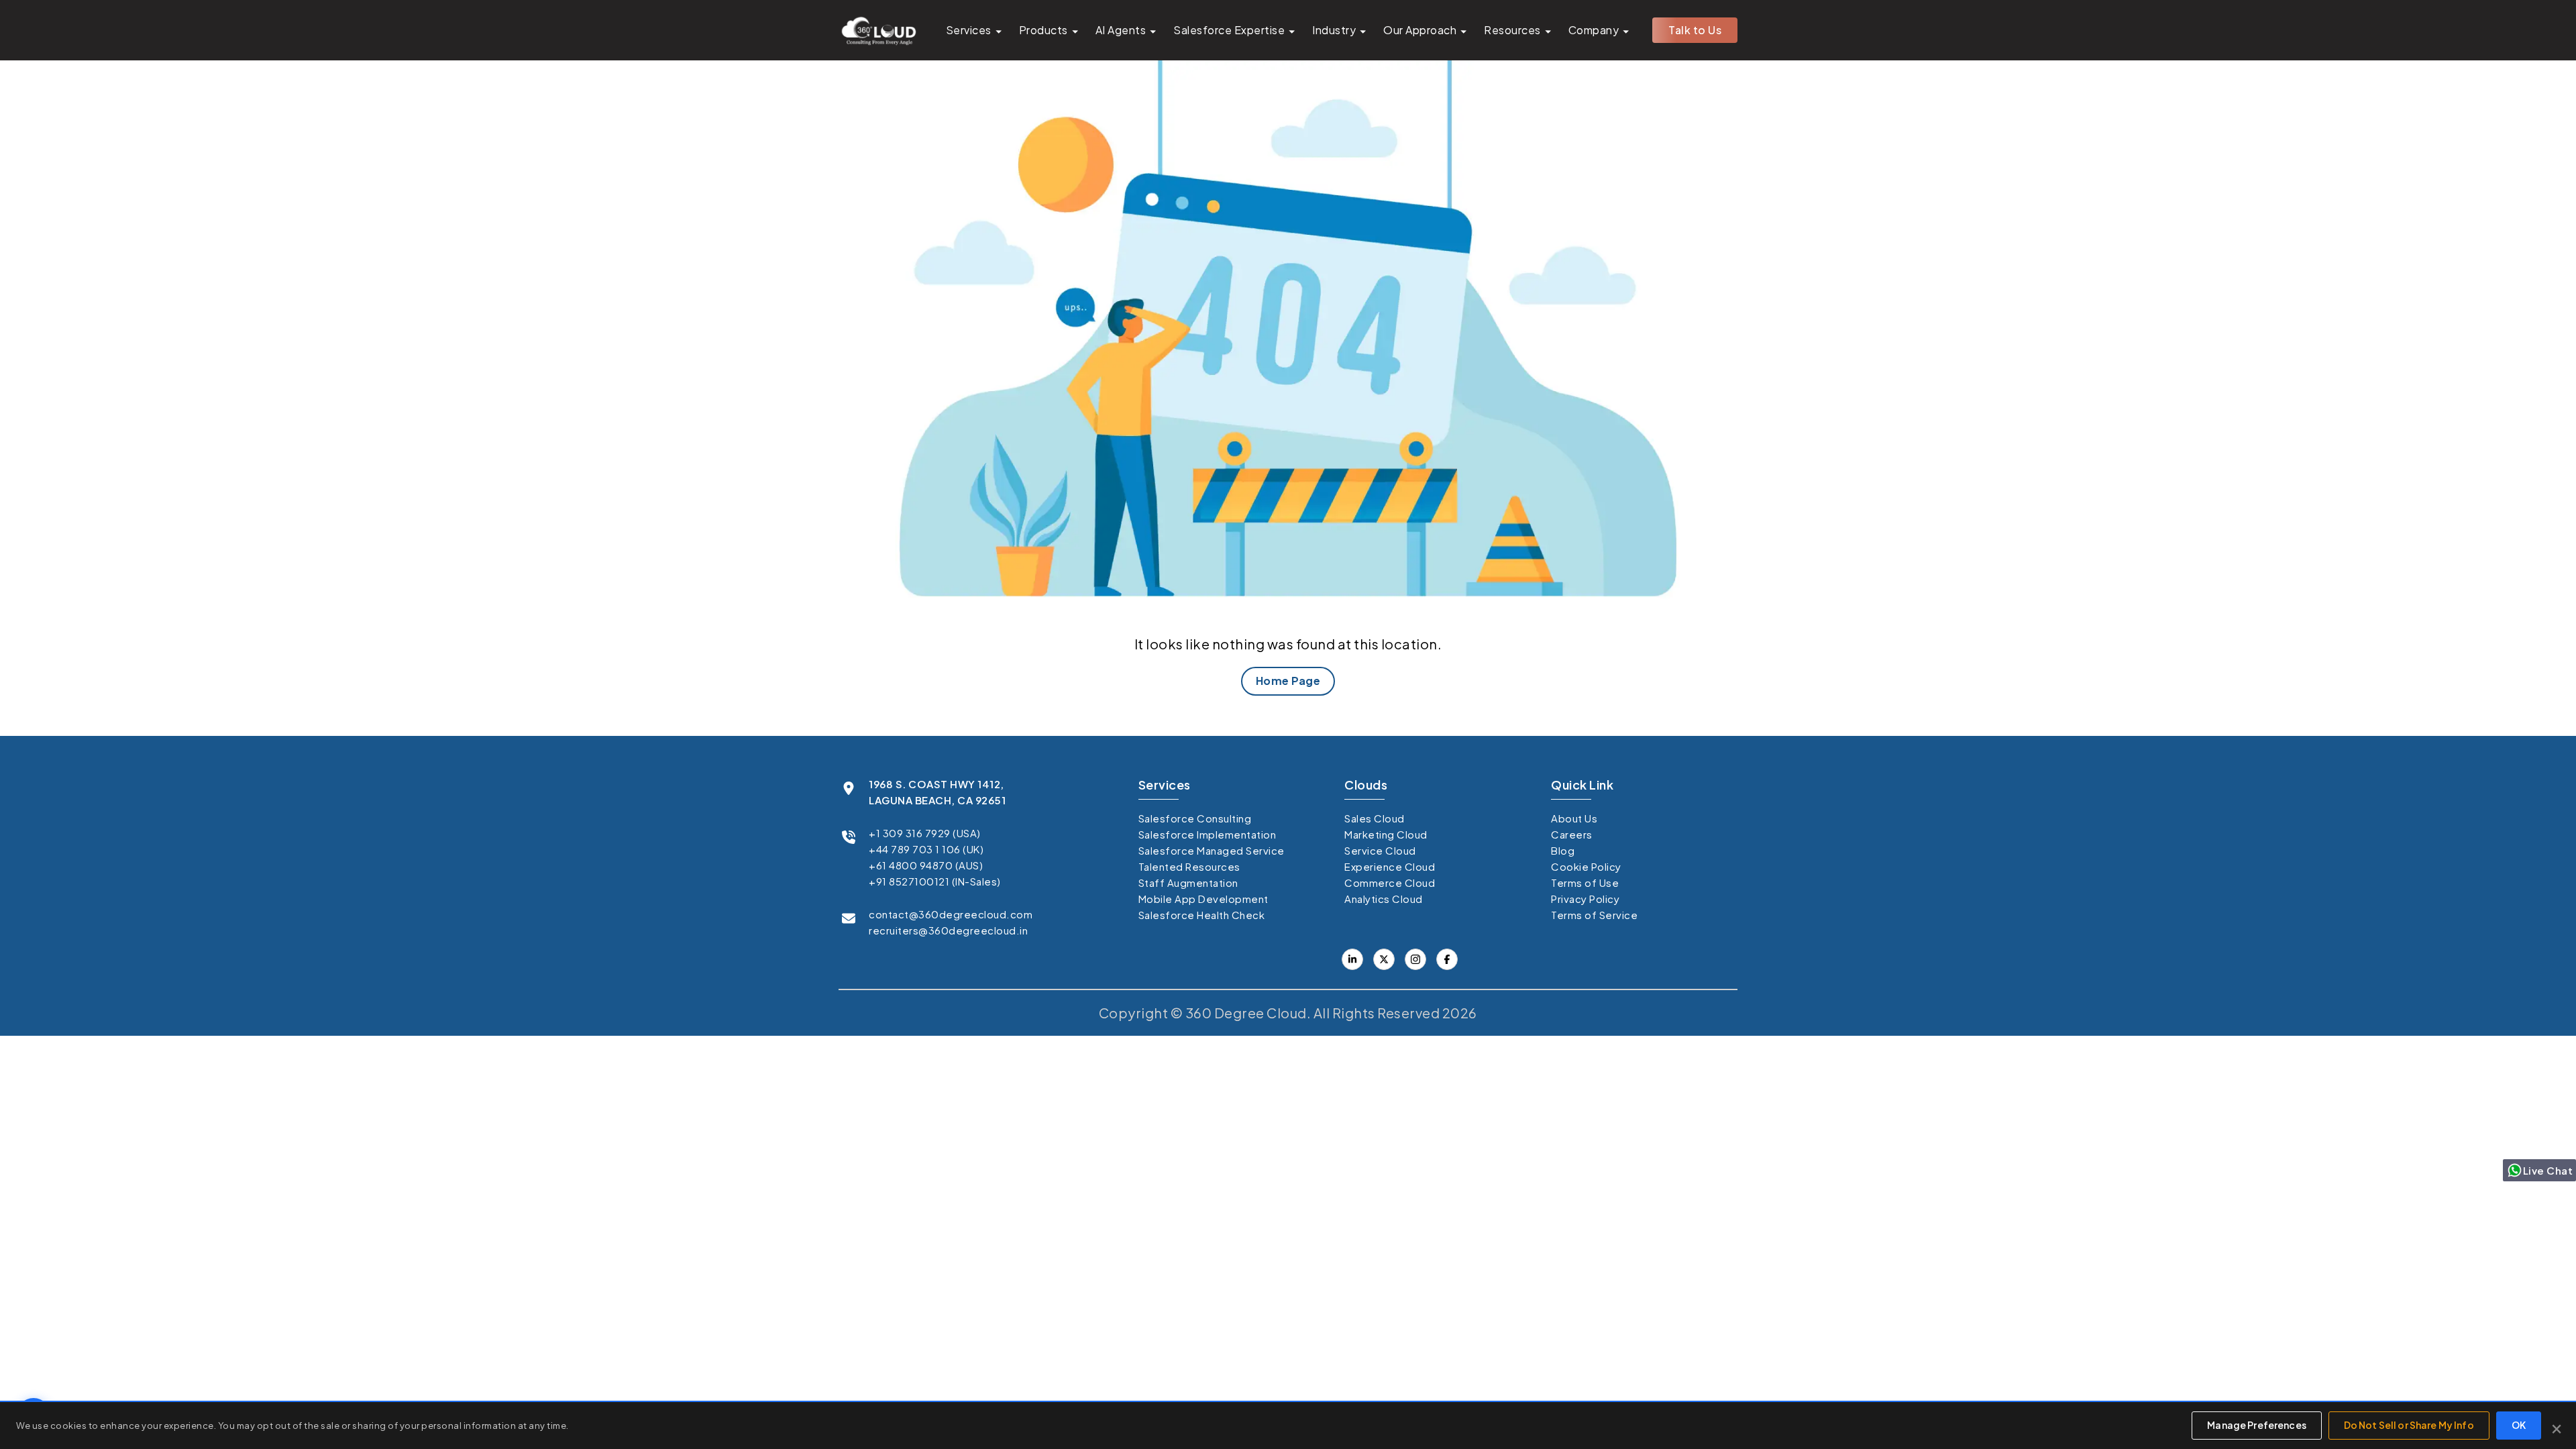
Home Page (1288, 681)
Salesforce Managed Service (1212, 850)
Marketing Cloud (1386, 834)
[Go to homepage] (878, 30)
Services (969, 30)
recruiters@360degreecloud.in (948, 930)
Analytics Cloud (1384, 899)
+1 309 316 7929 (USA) (925, 833)
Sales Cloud (1375, 818)
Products (1043, 30)
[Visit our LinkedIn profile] (1352, 959)
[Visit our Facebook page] (1384, 959)
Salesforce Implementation (1207, 834)
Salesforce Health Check (1202, 915)
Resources (1512, 30)
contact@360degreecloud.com (951, 914)
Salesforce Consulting (1195, 818)
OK (2519, 1425)
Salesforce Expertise (1229, 30)
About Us (1574, 818)
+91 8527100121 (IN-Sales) (935, 881)
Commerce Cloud (1390, 882)
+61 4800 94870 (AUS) (926, 865)
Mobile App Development (1203, 899)
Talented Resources (1189, 866)
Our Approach (1420, 30)
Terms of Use (1585, 882)
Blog (1563, 850)
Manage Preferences (2257, 1425)
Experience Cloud (1390, 866)
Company (1594, 30)
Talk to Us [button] (1695, 30)
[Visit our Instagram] (1415, 959)
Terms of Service (1594, 915)
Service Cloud (1380, 850)
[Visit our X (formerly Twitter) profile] (1447, 959)
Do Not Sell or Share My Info (2409, 1425)
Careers (1572, 834)
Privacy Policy (1585, 899)
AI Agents (1121, 30)
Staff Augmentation (1188, 882)
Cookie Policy (1586, 866)
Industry (1334, 30)
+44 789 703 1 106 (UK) (926, 849)
